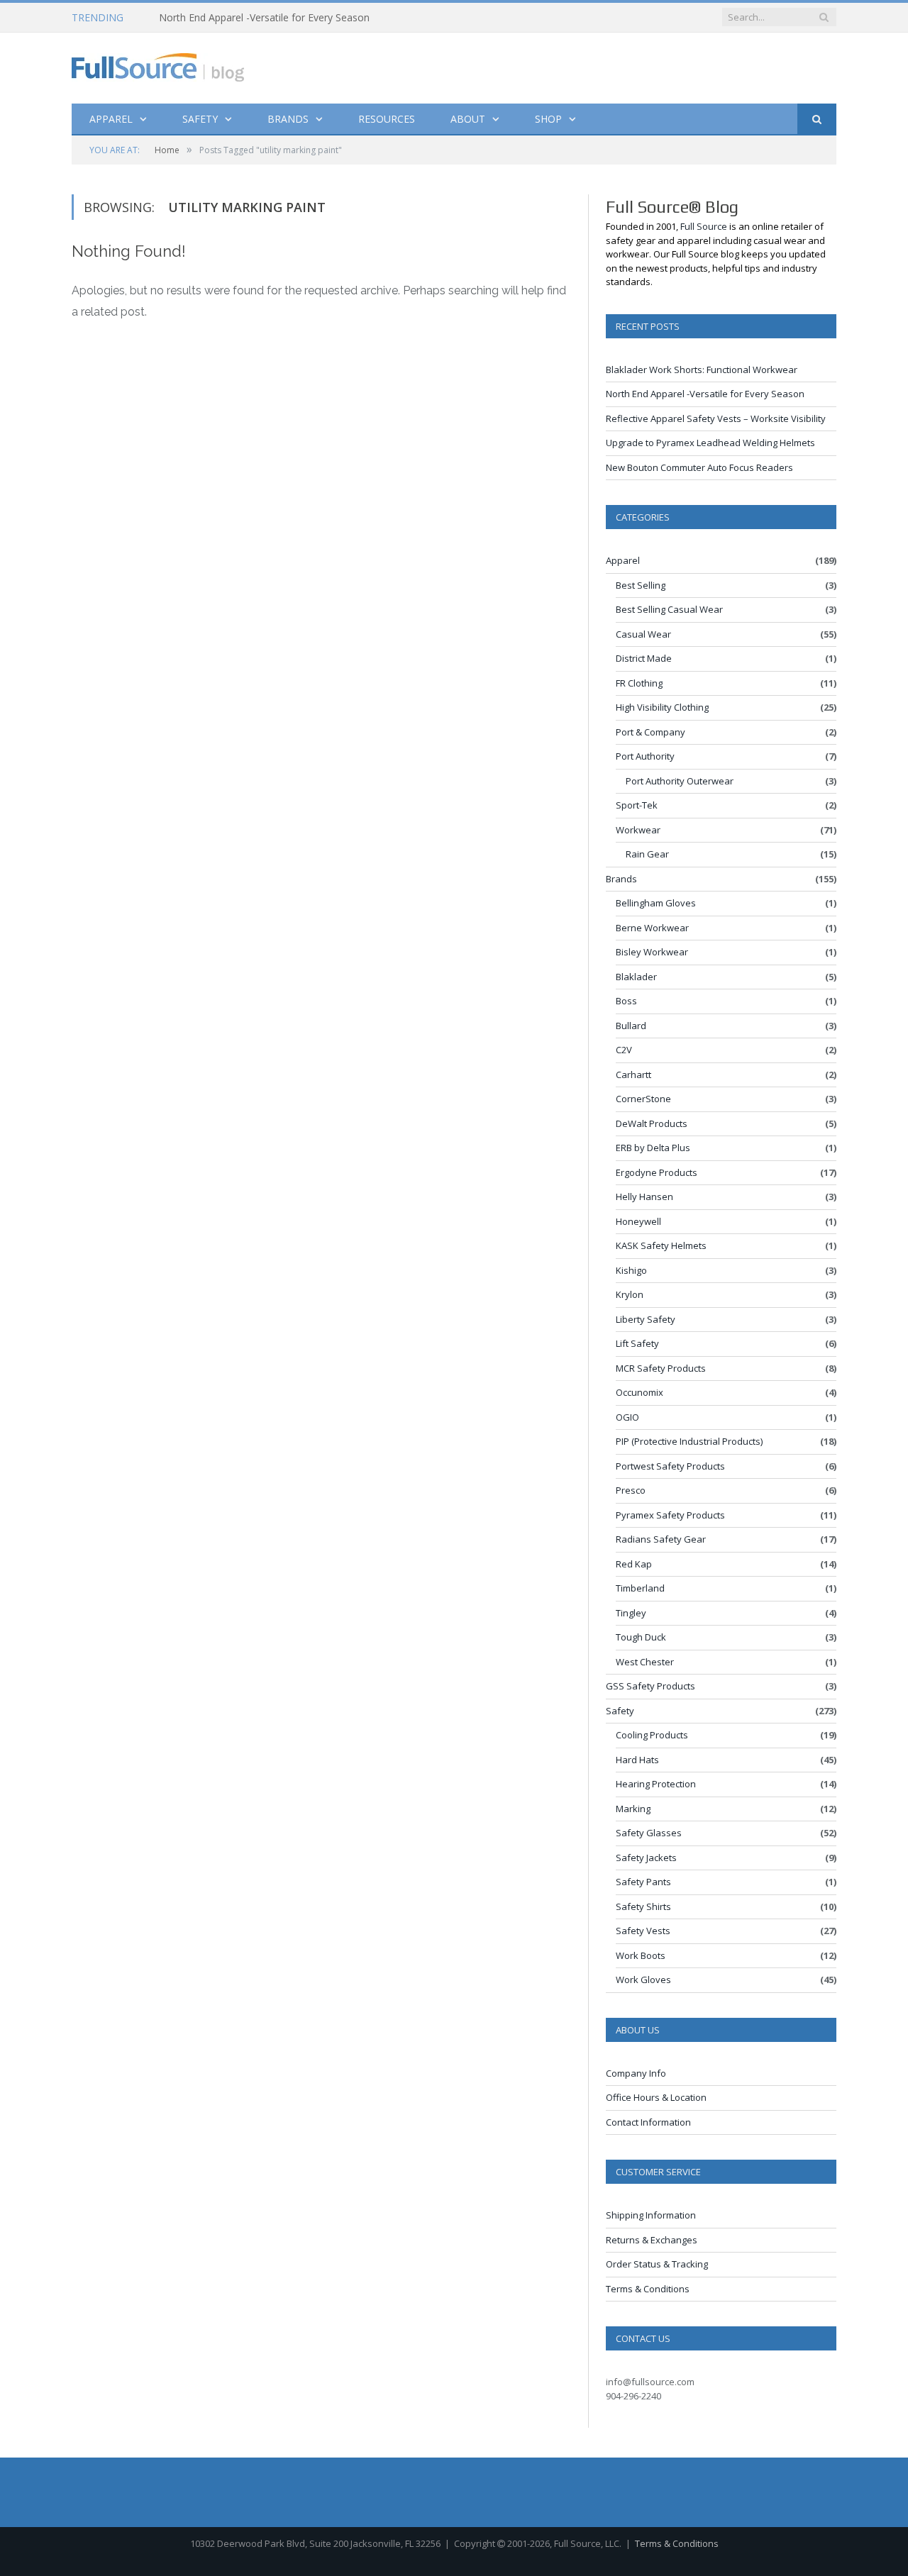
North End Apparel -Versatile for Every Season (264, 18)
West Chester (645, 1662)
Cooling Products (652, 1735)
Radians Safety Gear (661, 1539)
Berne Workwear (652, 928)
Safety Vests (643, 1931)
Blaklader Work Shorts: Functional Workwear (702, 370)
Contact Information (648, 2122)
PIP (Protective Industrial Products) (689, 1441)
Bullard (631, 1026)
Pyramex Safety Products (670, 1515)
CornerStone (643, 1099)
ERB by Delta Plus (653, 1148)
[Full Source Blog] (158, 64)
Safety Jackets (646, 1858)
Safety (200, 119)
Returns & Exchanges (652, 2240)
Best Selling (641, 585)
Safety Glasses (649, 1833)
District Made (644, 658)
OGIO (627, 1417)
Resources (387, 119)
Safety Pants (643, 1882)
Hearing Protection (656, 1784)
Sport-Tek (637, 805)
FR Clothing (639, 683)
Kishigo (631, 1270)
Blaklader (636, 977)
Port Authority (645, 756)
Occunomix (640, 1392)
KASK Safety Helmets (661, 1245)
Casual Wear (643, 634)
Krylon (630, 1294)
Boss (626, 1001)
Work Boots (641, 1955)
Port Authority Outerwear (680, 781)
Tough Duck (641, 1637)
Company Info (636, 2073)
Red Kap (634, 1564)
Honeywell (638, 1221)
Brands (288, 119)
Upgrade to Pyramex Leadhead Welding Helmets (710, 443)
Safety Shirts (643, 1906)
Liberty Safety (646, 1319)
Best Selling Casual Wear (669, 609)
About (468, 119)
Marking (633, 1809)
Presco (631, 1490)
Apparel (111, 119)
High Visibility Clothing (662, 707)
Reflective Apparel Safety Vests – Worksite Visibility (716, 418)
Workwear (638, 830)
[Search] (817, 120)
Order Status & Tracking (657, 2264)
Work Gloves (643, 1980)
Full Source (704, 226)
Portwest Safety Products (670, 1466)
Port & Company (650, 732)
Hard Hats (637, 1760)
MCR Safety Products (661, 1368)
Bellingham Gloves (656, 903)
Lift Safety (637, 1343)
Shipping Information (651, 2215)
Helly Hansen (644, 1197)
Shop (548, 119)
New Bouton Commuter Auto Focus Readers (699, 467)
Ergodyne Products (657, 1172)
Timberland (640, 1588)
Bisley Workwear (652, 952)
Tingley (631, 1613)
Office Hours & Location (656, 2097)
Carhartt (633, 1075)
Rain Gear (647, 854)
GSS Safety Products (650, 1686)
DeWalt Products (652, 1123)
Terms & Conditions (648, 2289)
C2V (624, 1050)
